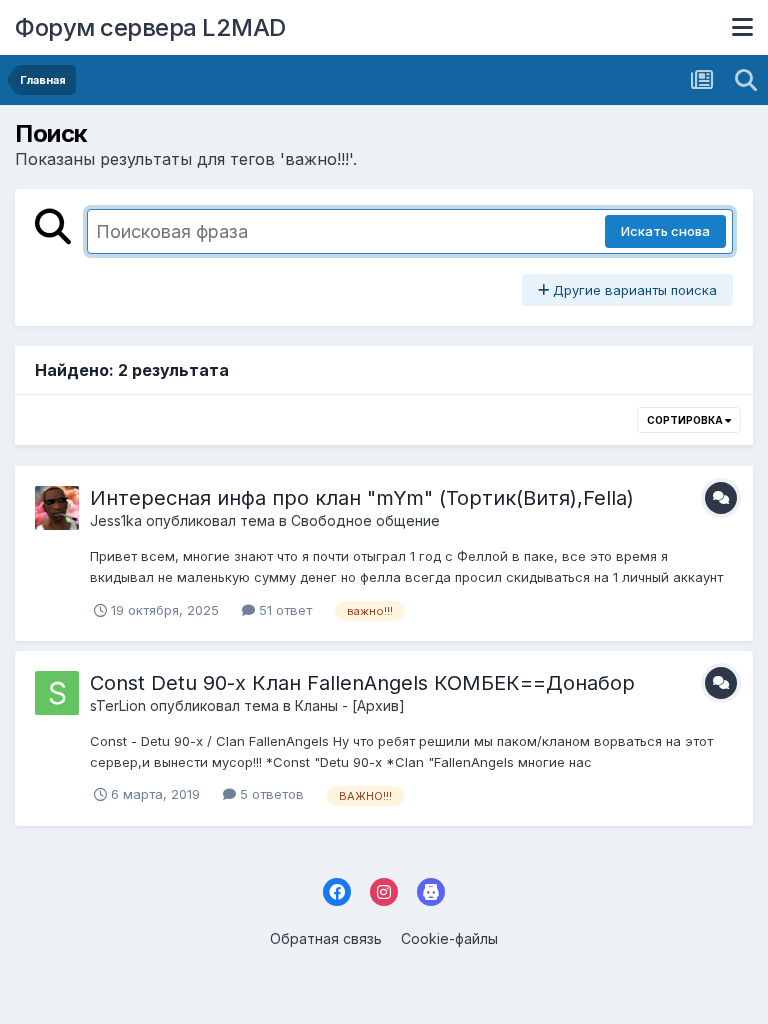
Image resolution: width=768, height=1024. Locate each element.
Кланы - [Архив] (350, 705)
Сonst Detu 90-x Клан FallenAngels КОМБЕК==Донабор (362, 683)
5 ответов (270, 794)
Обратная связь (326, 938)
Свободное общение (365, 520)
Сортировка (686, 420)
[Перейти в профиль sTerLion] (57, 693)
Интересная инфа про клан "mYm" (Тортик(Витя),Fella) (362, 498)
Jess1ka (116, 520)
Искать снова (665, 231)
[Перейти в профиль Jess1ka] (57, 508)
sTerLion (118, 705)
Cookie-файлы (449, 938)
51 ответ (283, 610)
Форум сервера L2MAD (150, 27)
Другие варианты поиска (633, 290)
